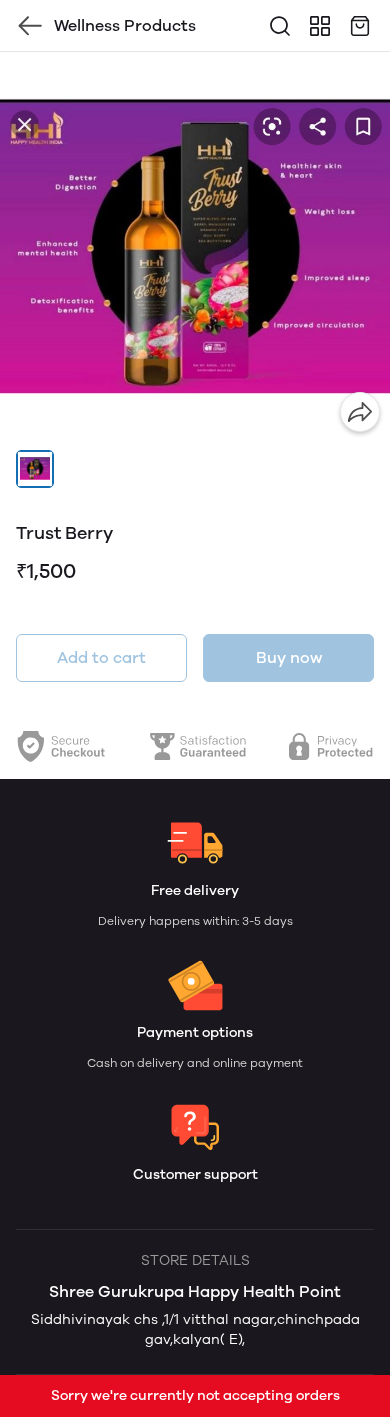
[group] (195, 247)
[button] (35, 469)
